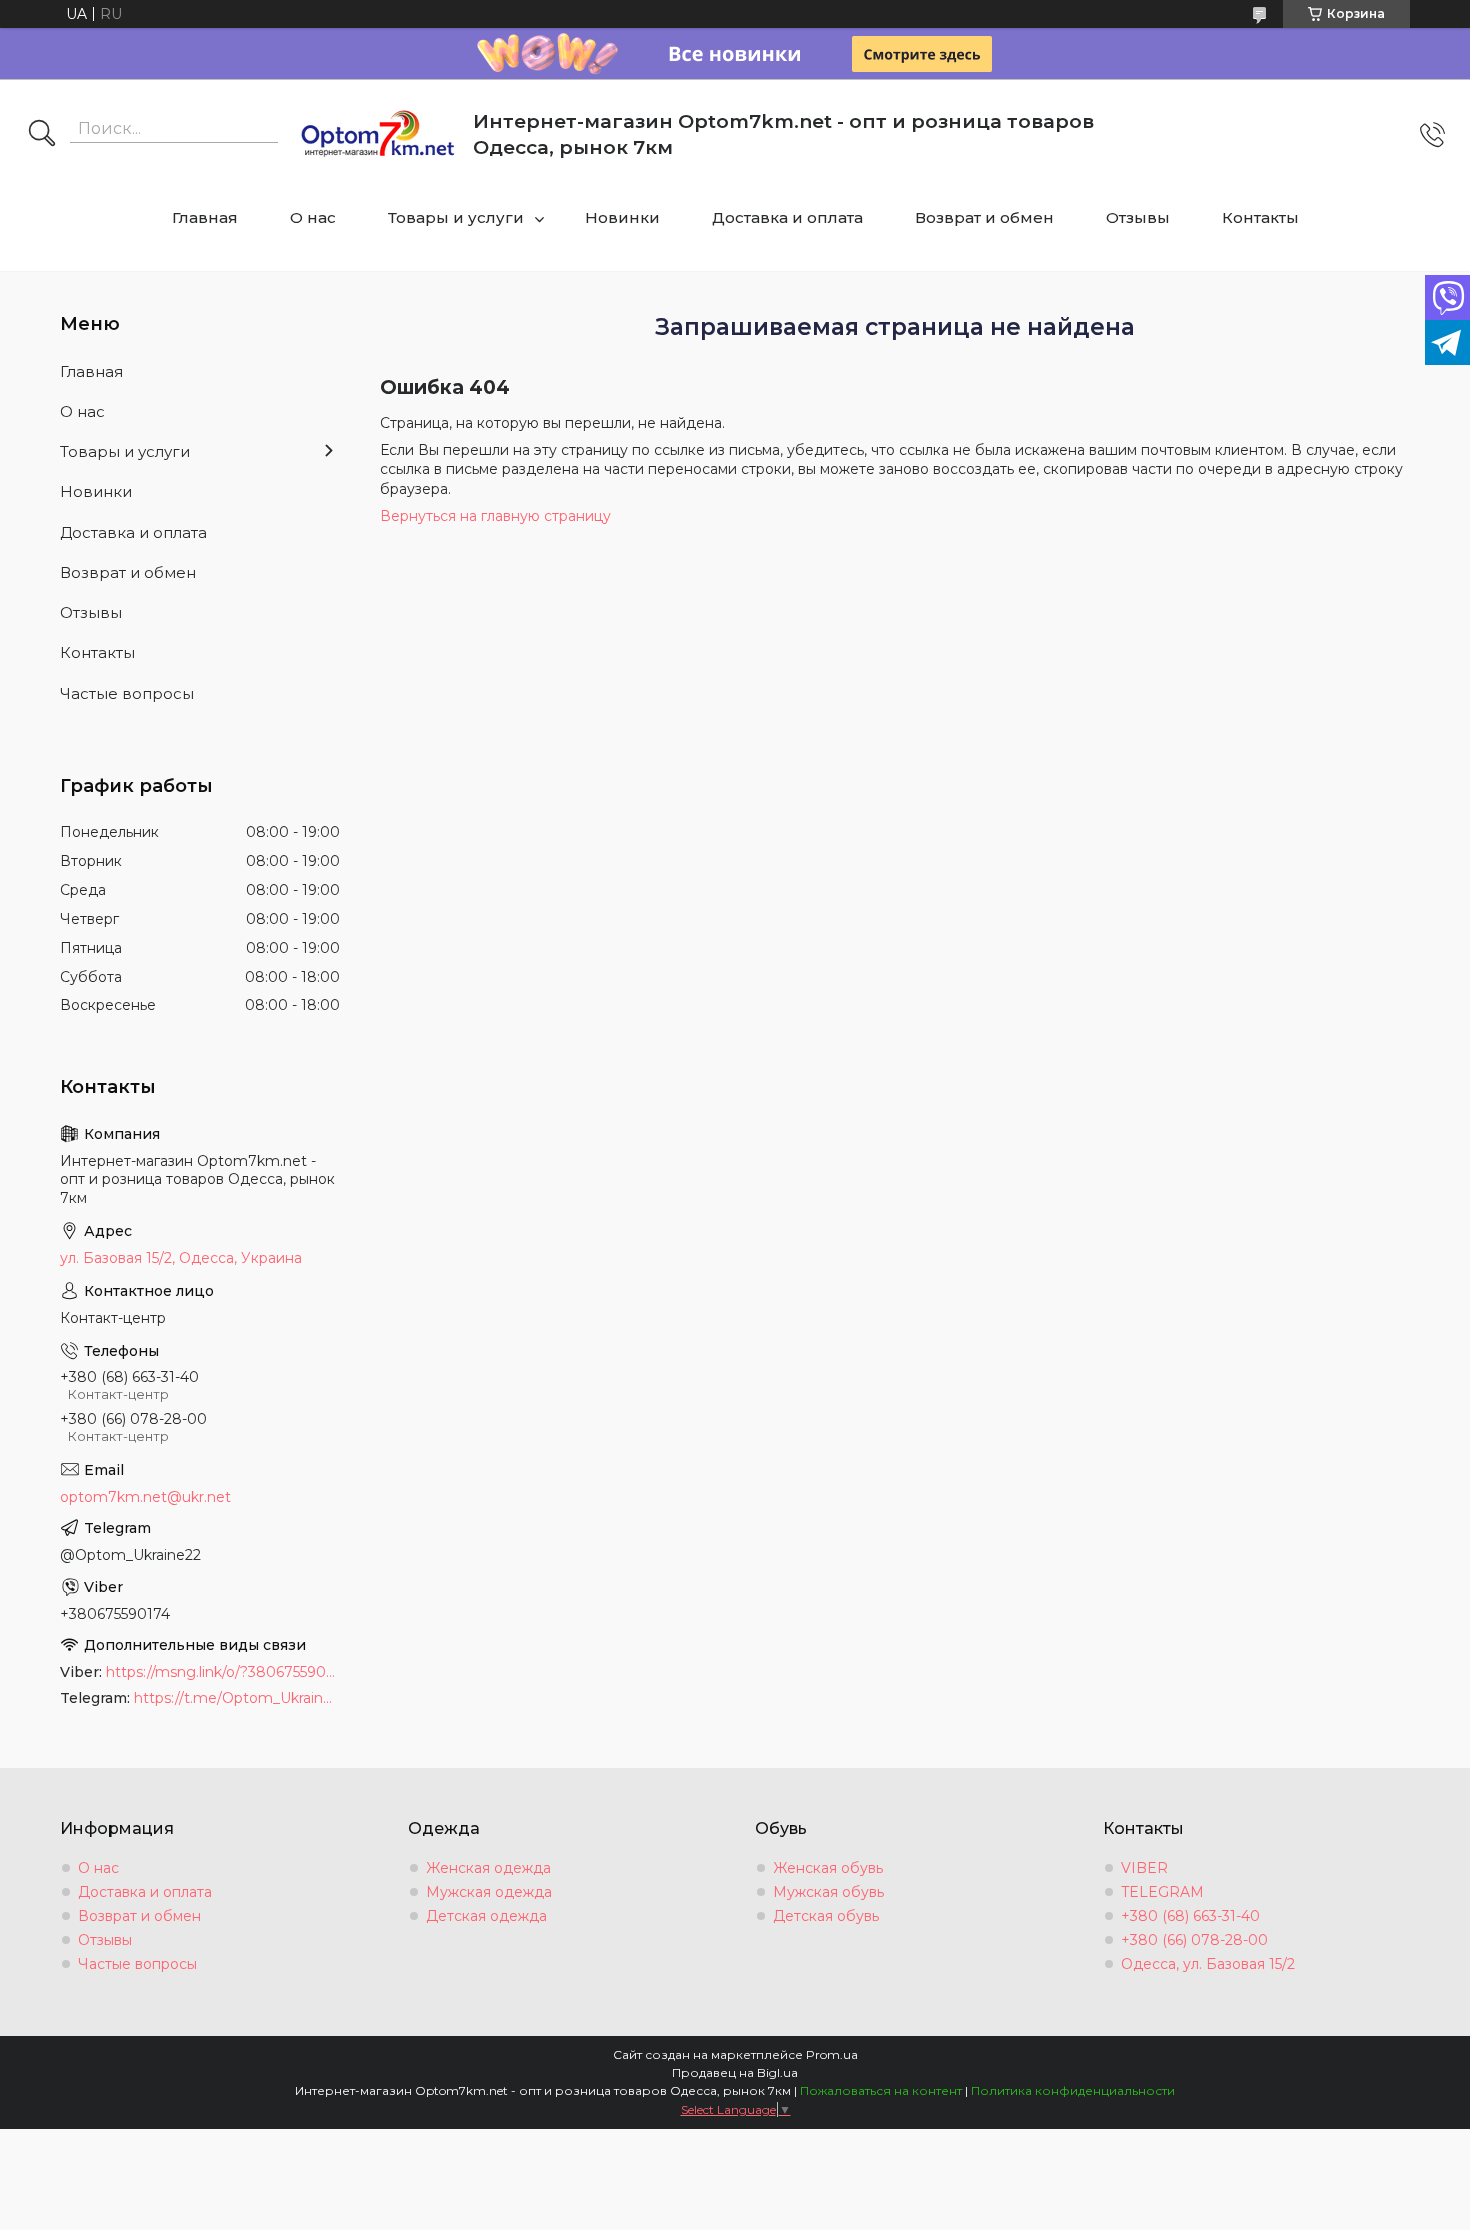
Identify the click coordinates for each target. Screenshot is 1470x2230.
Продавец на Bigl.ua (735, 2072)
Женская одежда (488, 1868)
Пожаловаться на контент (881, 2090)
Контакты (1260, 217)
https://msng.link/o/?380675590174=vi (223, 1672)
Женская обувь (828, 1868)
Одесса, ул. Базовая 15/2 (1208, 1964)
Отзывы (1138, 217)
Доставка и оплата (787, 217)
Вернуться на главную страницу (495, 516)
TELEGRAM (1162, 1892)
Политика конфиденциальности (1073, 2090)
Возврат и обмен (984, 217)
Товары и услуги (456, 217)
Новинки (622, 217)
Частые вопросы (127, 693)
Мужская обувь (828, 1892)
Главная (205, 217)
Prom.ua (832, 2054)
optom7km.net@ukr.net (145, 1497)
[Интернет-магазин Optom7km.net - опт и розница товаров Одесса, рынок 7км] (378, 135)
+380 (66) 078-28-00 (1194, 1940)
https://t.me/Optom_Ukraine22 (237, 1698)
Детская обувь (826, 1916)
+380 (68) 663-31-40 (1190, 1916)
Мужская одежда (489, 1892)
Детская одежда (486, 1916)
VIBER (1144, 1868)
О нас (313, 217)
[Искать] (42, 135)
